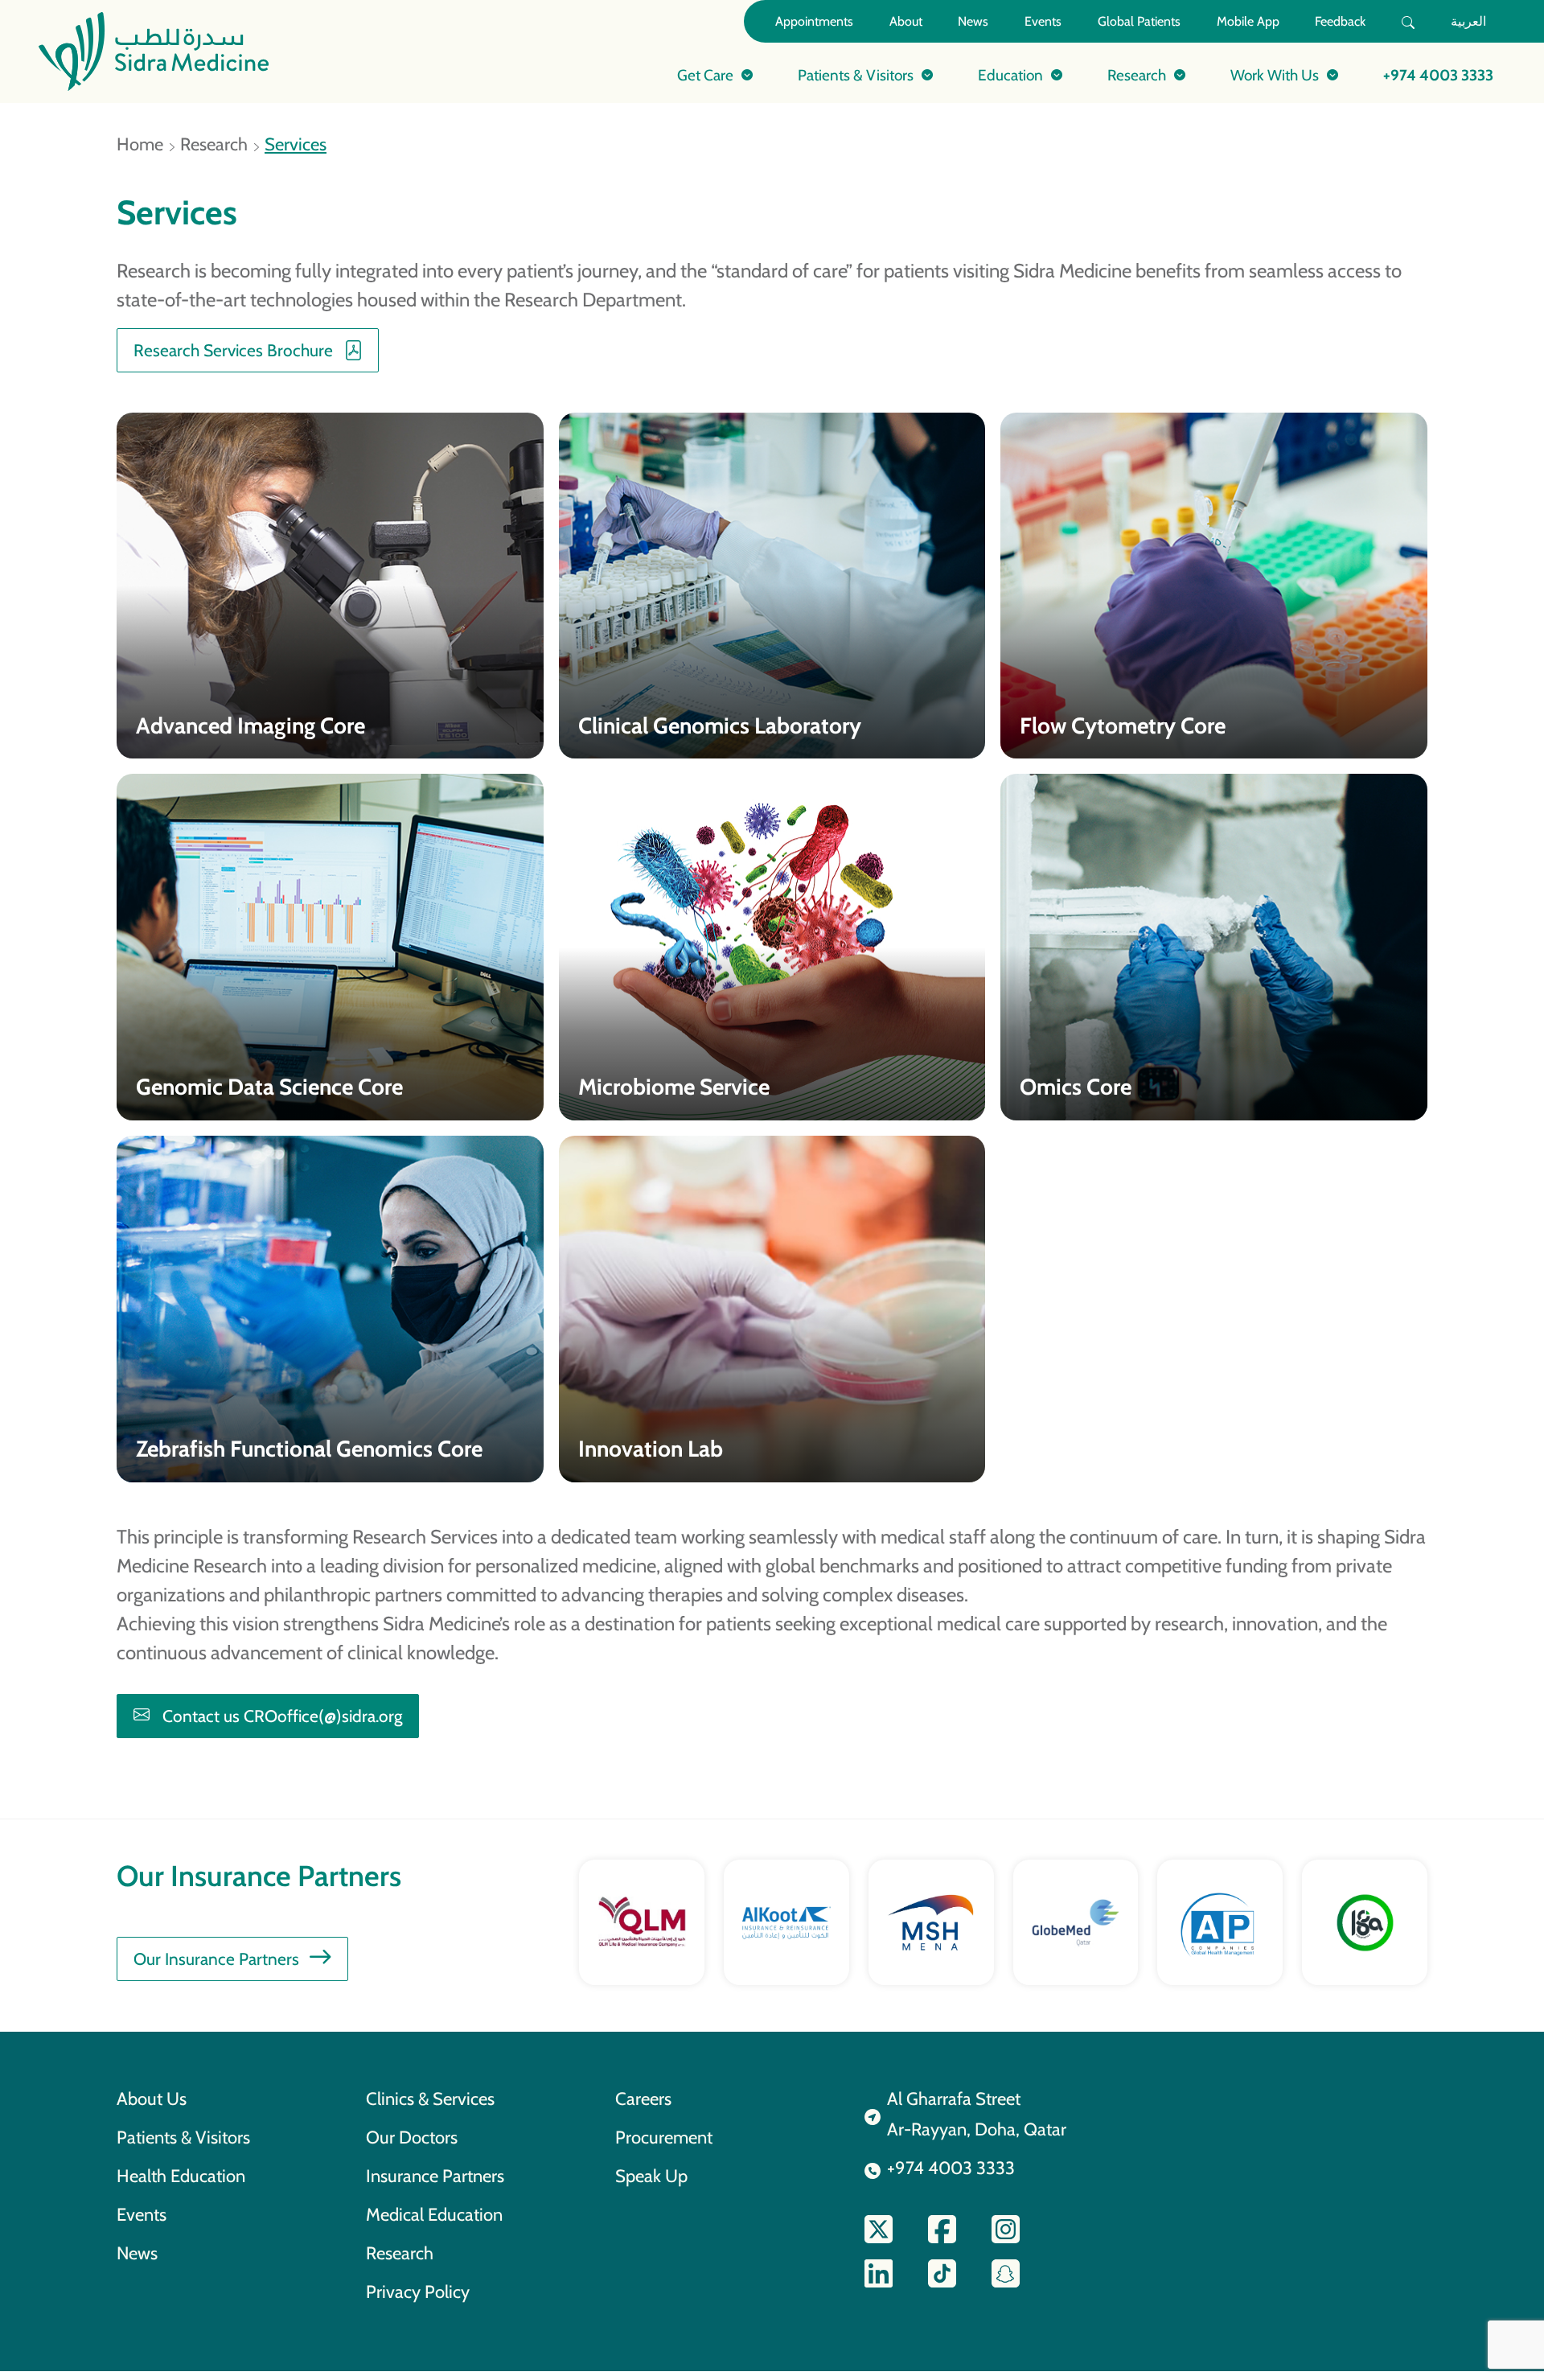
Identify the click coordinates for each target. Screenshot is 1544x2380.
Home (140, 144)
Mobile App (1248, 21)
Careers (643, 2098)
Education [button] (1010, 75)
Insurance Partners (435, 2176)
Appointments (814, 21)
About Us (152, 2098)
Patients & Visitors (183, 2137)
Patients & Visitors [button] (856, 75)
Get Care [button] (705, 75)
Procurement (664, 2137)
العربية (1468, 21)
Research (214, 144)
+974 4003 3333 (1438, 75)
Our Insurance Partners (216, 1959)
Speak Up (651, 2176)
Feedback (1340, 21)
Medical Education (434, 2214)
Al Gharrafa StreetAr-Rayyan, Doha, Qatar (977, 2114)
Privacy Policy (418, 2292)
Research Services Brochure (233, 350)
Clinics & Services (430, 2098)
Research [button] (1137, 75)
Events (1043, 21)
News (973, 21)
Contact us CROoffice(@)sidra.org (282, 1716)
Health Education (181, 2176)
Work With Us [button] (1275, 75)
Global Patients (1139, 21)
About (906, 21)
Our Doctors (412, 2137)
